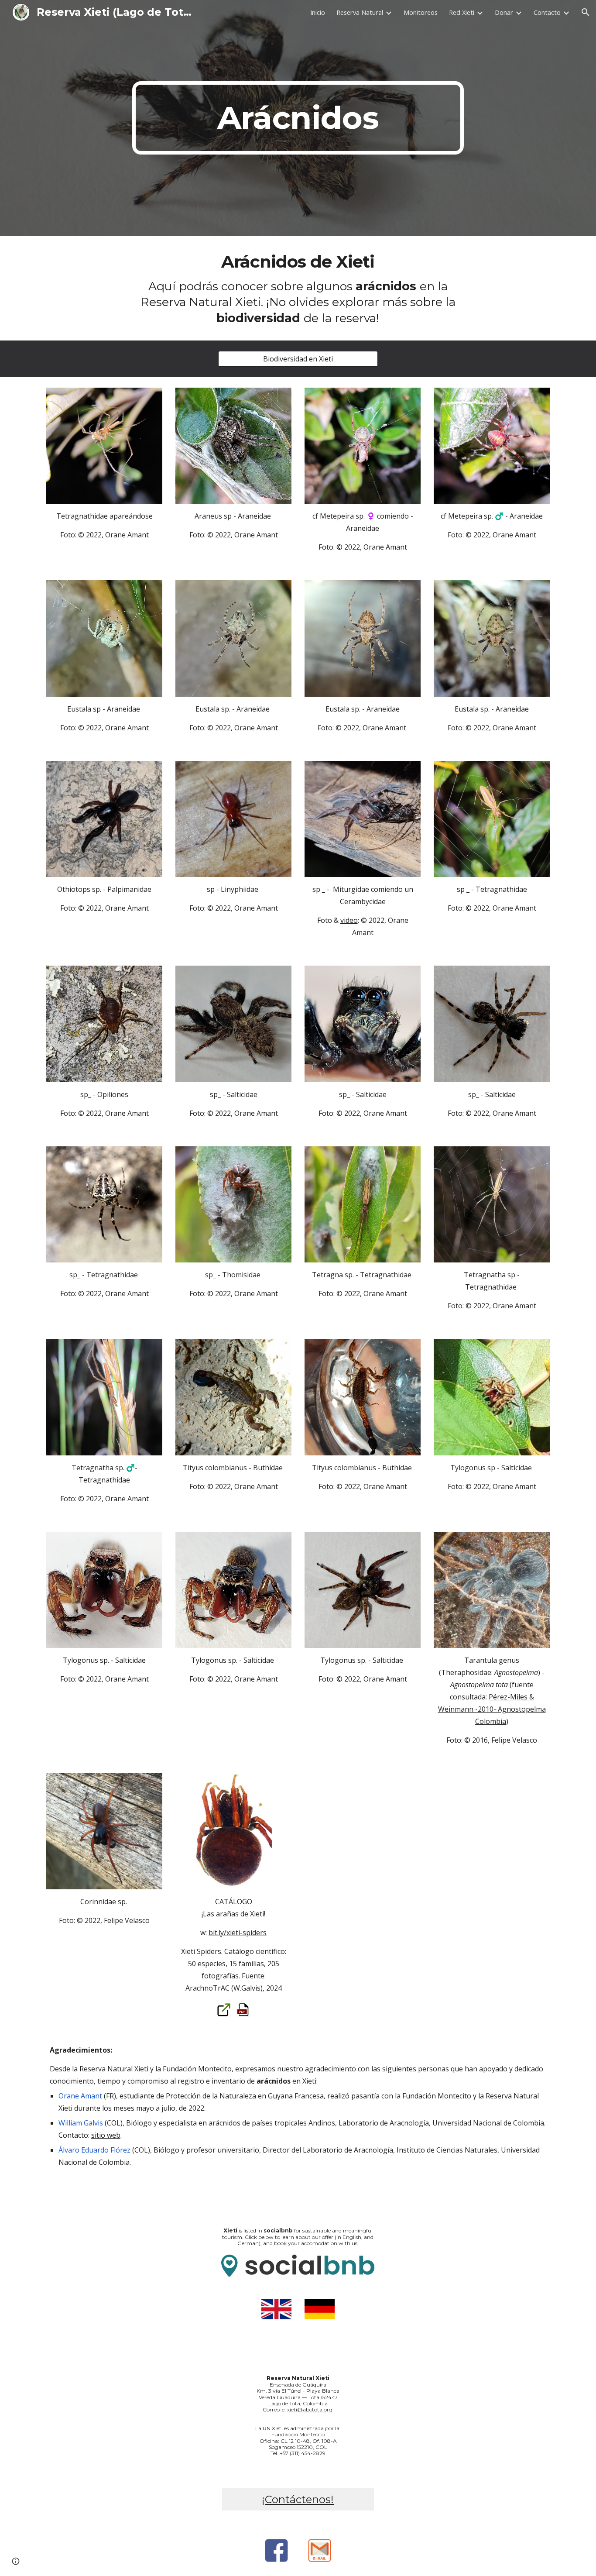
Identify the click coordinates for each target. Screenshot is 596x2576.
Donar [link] (504, 12)
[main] (298, 118)
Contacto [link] (547, 12)
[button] (586, 12)
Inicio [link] (318, 12)
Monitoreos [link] (421, 12)
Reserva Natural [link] (360, 12)
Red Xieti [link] (462, 12)
